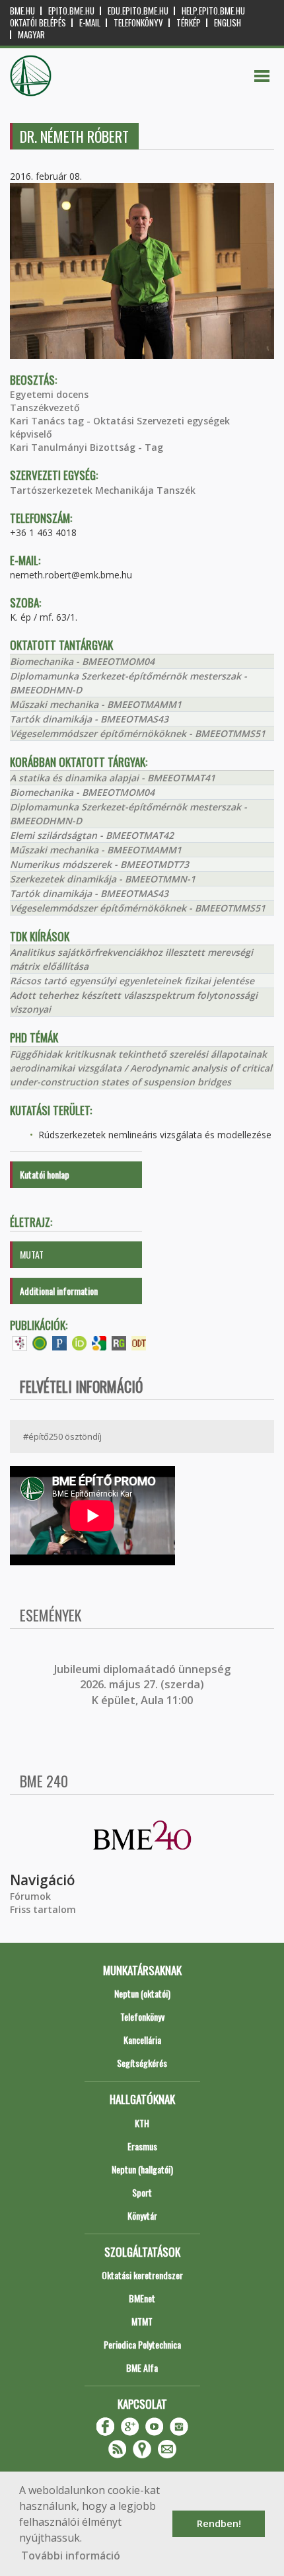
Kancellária (142, 2040)
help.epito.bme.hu (213, 11)
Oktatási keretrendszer (142, 2275)
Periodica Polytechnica (142, 2344)
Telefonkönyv (138, 23)
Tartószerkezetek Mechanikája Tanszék (103, 490)
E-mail (90, 23)
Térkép (189, 23)
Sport (142, 2192)
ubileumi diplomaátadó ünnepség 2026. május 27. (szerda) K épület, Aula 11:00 (144, 1685)
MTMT (142, 2321)
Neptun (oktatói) (142, 1993)
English (228, 23)
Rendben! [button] (219, 2523)
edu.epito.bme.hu (138, 11)
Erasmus (142, 2146)
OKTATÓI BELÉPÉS (38, 23)
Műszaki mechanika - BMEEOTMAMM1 (96, 704)
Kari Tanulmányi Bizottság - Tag (87, 447)
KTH (142, 2123)
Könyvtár (142, 2215)
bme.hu (22, 11)
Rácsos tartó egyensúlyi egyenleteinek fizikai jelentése (132, 981)
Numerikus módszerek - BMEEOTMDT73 (99, 864)
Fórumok (30, 1896)
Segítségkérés (142, 2063)
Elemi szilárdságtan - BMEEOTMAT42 (92, 835)
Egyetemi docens (49, 394)
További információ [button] (71, 2556)
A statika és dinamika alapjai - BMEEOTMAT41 (113, 778)
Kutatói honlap (45, 1174)
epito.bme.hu (71, 11)
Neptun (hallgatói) (142, 2169)
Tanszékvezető (45, 408)
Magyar (31, 35)
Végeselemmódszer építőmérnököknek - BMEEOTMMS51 (138, 733)
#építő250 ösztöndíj (62, 1436)
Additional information (59, 1291)
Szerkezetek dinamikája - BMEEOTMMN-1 (103, 879)
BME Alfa (142, 2367)
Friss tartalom (43, 1909)
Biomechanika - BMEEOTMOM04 (82, 661)
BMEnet (142, 2298)
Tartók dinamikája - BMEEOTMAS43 (89, 719)
